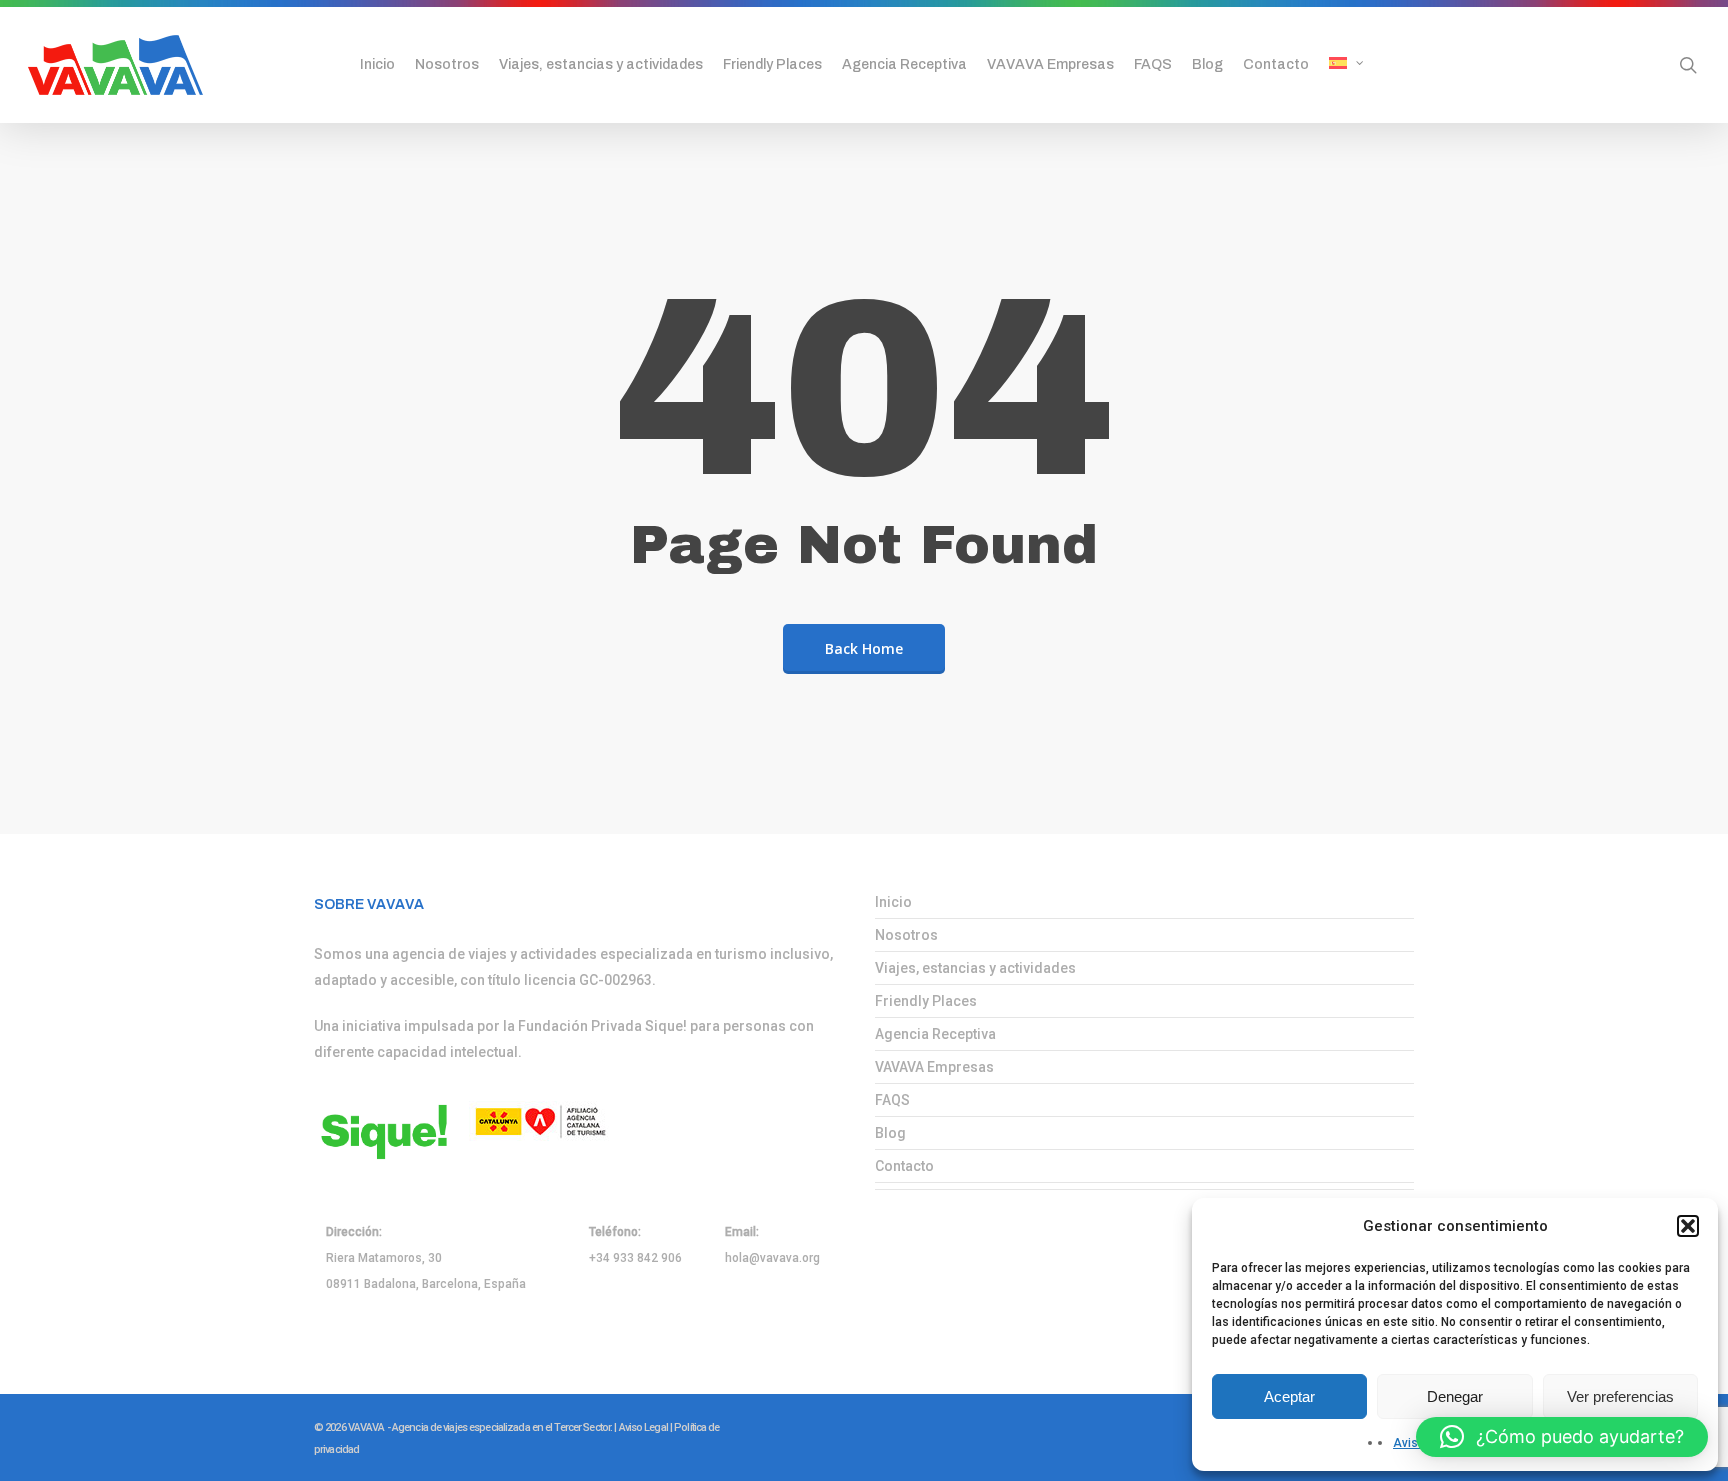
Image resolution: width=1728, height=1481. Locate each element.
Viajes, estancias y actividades (975, 968)
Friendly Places (926, 1001)
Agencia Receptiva (935, 1034)
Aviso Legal (643, 1427)
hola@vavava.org (772, 1258)
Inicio (893, 902)
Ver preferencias (1620, 1396)
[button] (1688, 1226)
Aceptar (1289, 1396)
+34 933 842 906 (635, 1258)
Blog (890, 1133)
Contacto (904, 1166)
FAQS (892, 1100)
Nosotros (906, 935)
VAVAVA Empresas (934, 1067)
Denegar (1455, 1396)
